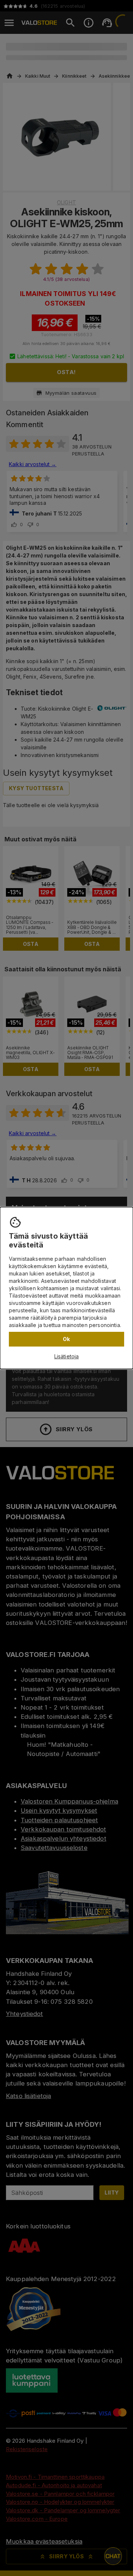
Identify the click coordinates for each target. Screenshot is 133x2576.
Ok (66, 1339)
